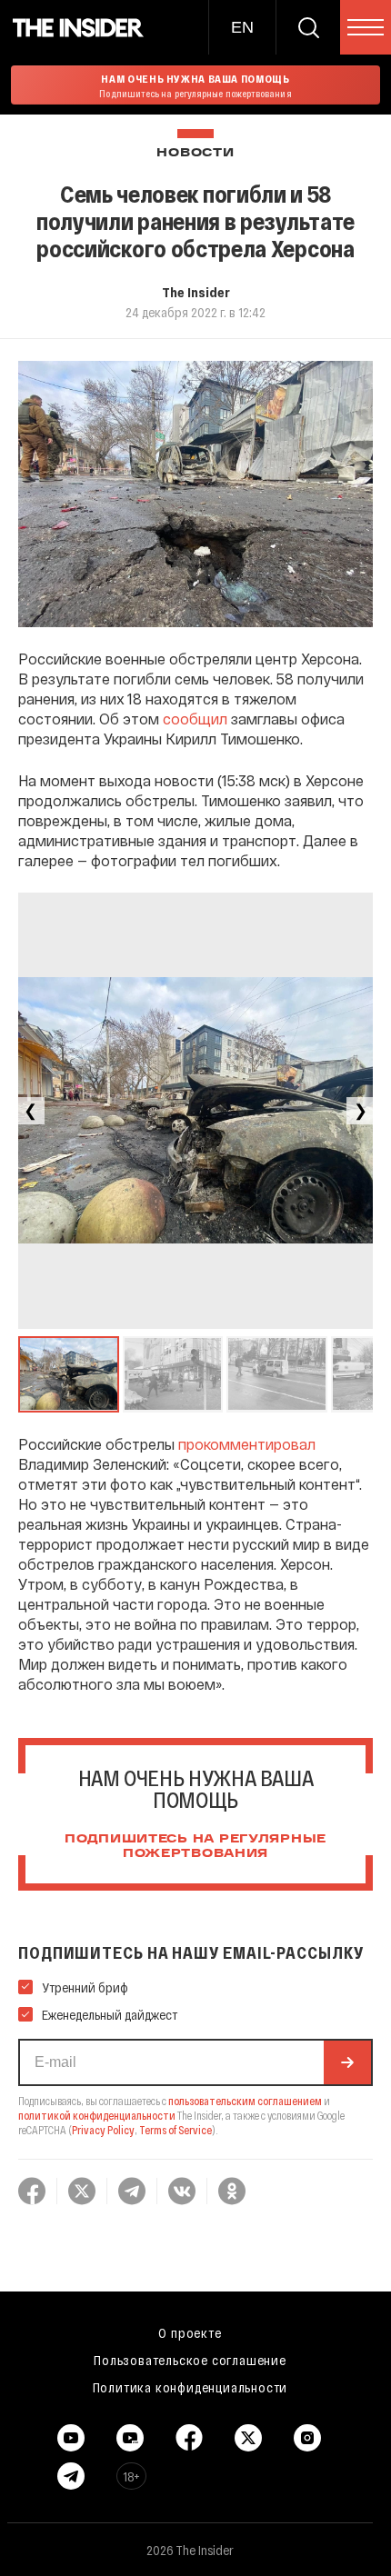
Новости (195, 153)
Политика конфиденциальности (190, 2387)
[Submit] (347, 2062)
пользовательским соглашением (245, 2101)
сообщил (195, 719)
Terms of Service (175, 2130)
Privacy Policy (103, 2130)
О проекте (190, 2332)
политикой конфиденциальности (97, 2115)
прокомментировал (247, 1444)
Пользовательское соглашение (190, 2360)
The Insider (196, 292)
